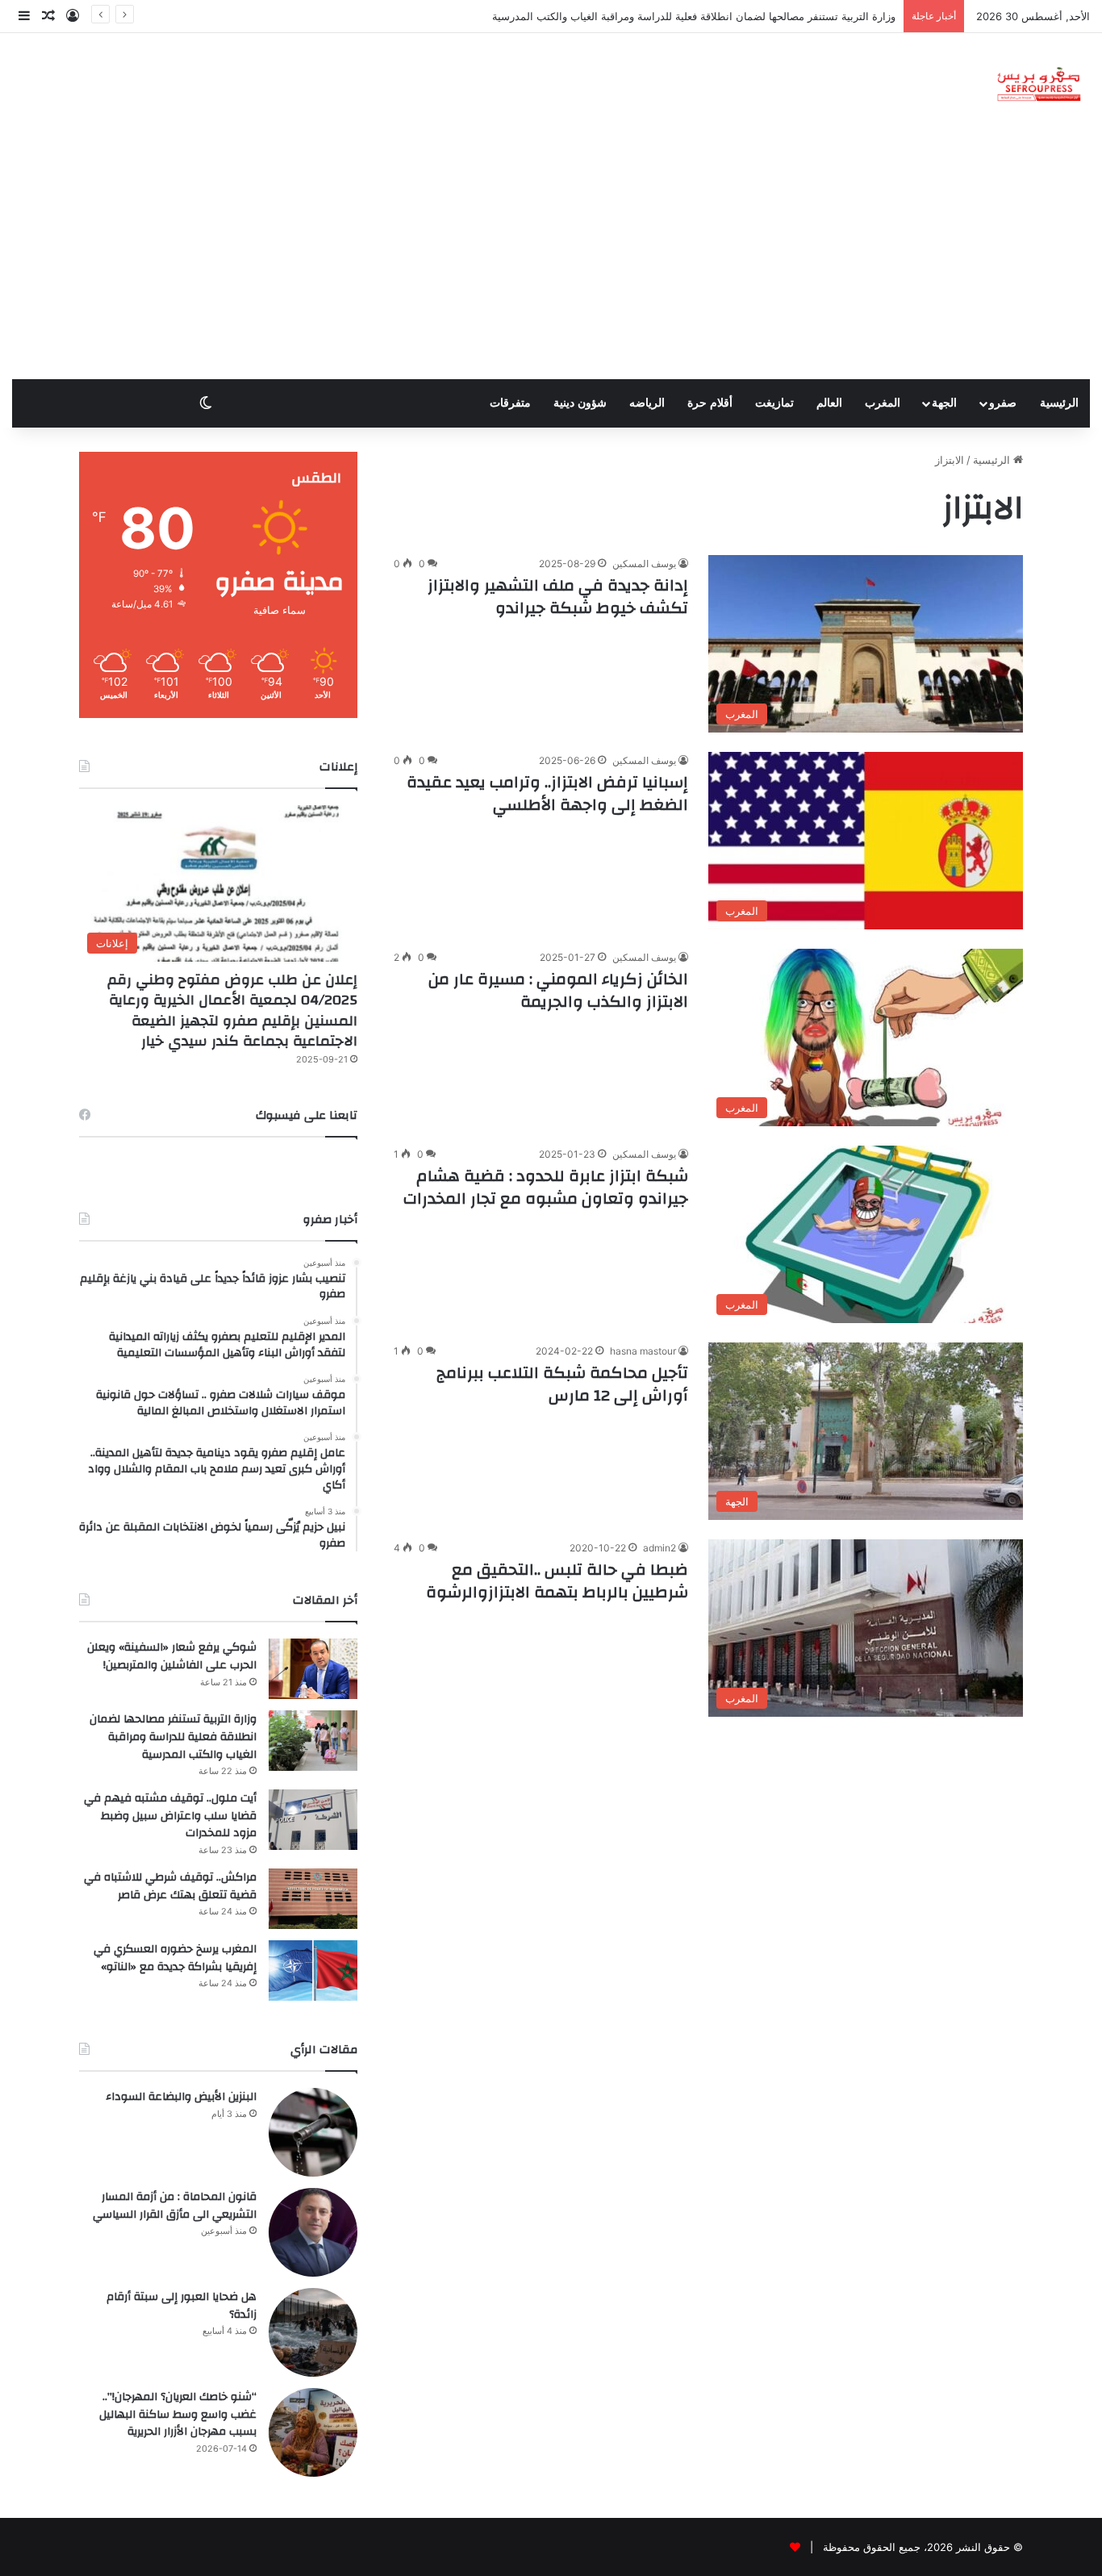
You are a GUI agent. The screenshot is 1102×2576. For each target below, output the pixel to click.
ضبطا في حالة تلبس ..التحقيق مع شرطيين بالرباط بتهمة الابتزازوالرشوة (557, 1581)
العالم (829, 403)
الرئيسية (1059, 403)
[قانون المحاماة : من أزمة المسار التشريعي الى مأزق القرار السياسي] (313, 2232)
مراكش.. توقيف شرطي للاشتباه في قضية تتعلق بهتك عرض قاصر (170, 1886)
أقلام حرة (710, 403)
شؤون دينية (580, 403)
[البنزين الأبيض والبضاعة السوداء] (313, 2132)
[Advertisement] (551, 258)
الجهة (944, 403)
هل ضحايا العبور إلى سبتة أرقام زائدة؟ (182, 2306)
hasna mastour (643, 1351)
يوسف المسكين (644, 564)
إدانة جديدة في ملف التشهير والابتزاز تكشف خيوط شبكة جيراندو (558, 597)
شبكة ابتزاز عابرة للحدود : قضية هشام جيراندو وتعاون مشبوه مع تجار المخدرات (544, 1187)
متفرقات (510, 403)
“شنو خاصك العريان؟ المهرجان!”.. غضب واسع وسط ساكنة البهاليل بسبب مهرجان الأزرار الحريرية (178, 2414)
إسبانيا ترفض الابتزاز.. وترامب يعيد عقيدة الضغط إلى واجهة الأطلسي (547, 793)
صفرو (1003, 403)
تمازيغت (774, 403)
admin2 (660, 1548)
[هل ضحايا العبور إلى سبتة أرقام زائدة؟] (313, 2332)
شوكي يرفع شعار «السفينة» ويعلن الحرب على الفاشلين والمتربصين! (172, 1656)
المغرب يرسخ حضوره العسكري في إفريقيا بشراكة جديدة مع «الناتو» (175, 1958)
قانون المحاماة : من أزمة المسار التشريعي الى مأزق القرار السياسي (175, 2206)
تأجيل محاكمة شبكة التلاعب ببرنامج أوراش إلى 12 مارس (562, 1384)
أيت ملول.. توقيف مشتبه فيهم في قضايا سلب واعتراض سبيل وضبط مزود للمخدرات (170, 1816)
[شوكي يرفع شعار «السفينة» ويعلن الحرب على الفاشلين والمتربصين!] (313, 1669)
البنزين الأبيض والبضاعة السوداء (181, 2097)
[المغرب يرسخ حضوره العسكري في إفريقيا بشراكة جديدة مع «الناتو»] (313, 1971)
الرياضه (647, 403)
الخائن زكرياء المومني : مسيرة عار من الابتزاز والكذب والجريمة (558, 990)
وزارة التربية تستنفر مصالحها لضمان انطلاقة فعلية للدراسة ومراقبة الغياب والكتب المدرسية (173, 1737)
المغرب (883, 403)
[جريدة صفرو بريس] (1039, 85)
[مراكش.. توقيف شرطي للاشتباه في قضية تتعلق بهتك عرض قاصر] (313, 1899)
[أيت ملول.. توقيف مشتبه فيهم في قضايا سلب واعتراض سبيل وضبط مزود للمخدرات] (313, 1820)
